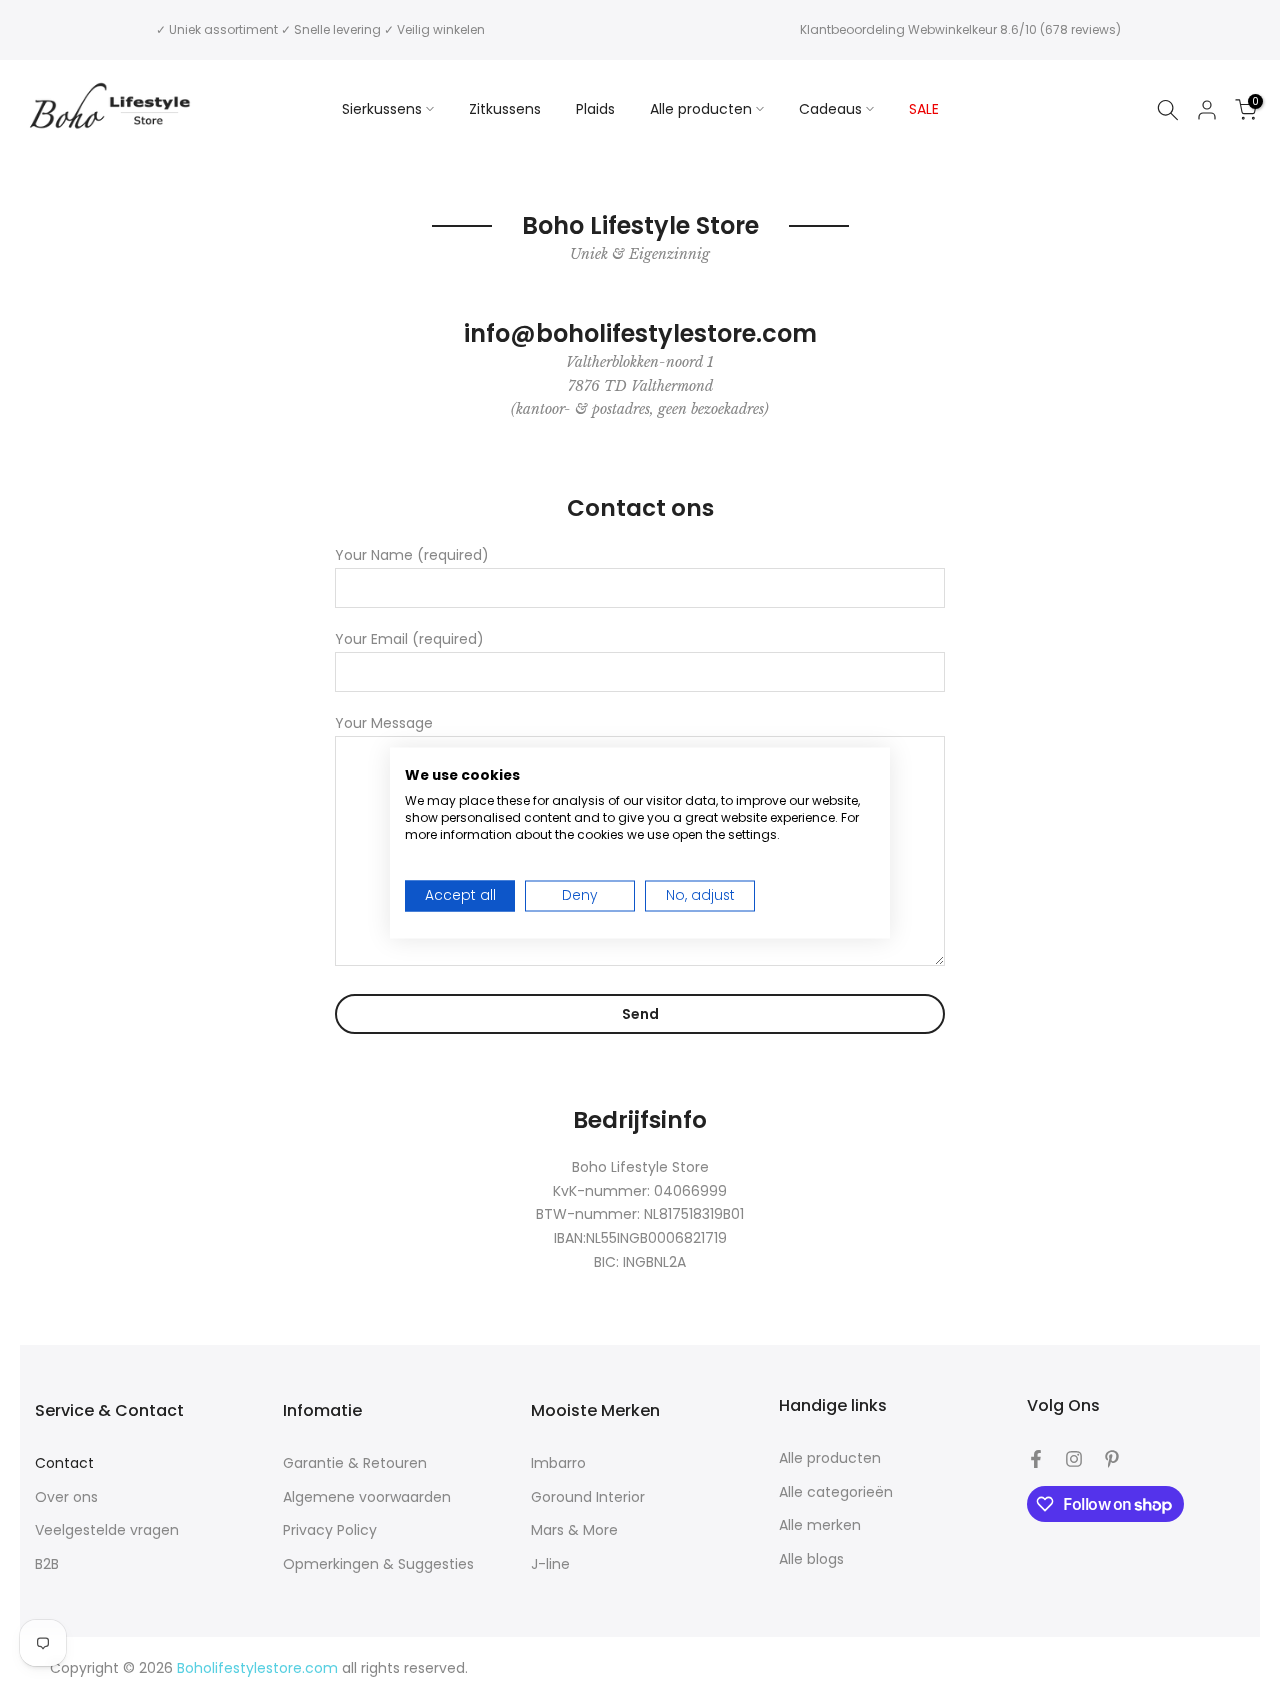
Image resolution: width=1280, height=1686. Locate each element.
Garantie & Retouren (355, 1463)
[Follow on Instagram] (1074, 1459)
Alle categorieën (836, 1492)
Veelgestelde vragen (107, 1530)
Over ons (66, 1497)
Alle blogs (811, 1559)
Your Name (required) (412, 555)
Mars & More (574, 1530)
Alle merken (820, 1525)
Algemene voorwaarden (367, 1497)
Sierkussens (382, 109)
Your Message (384, 723)
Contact (64, 1463)
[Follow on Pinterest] (1112, 1459)
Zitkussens (505, 109)
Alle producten (701, 109)
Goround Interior (588, 1497)
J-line (550, 1564)
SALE (924, 109)
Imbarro (558, 1463)
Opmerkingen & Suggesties (378, 1564)
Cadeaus (830, 109)
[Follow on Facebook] (1036, 1459)
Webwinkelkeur (952, 29)
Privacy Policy (330, 1530)
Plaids (595, 109)
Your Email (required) (409, 639)
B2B (47, 1564)
